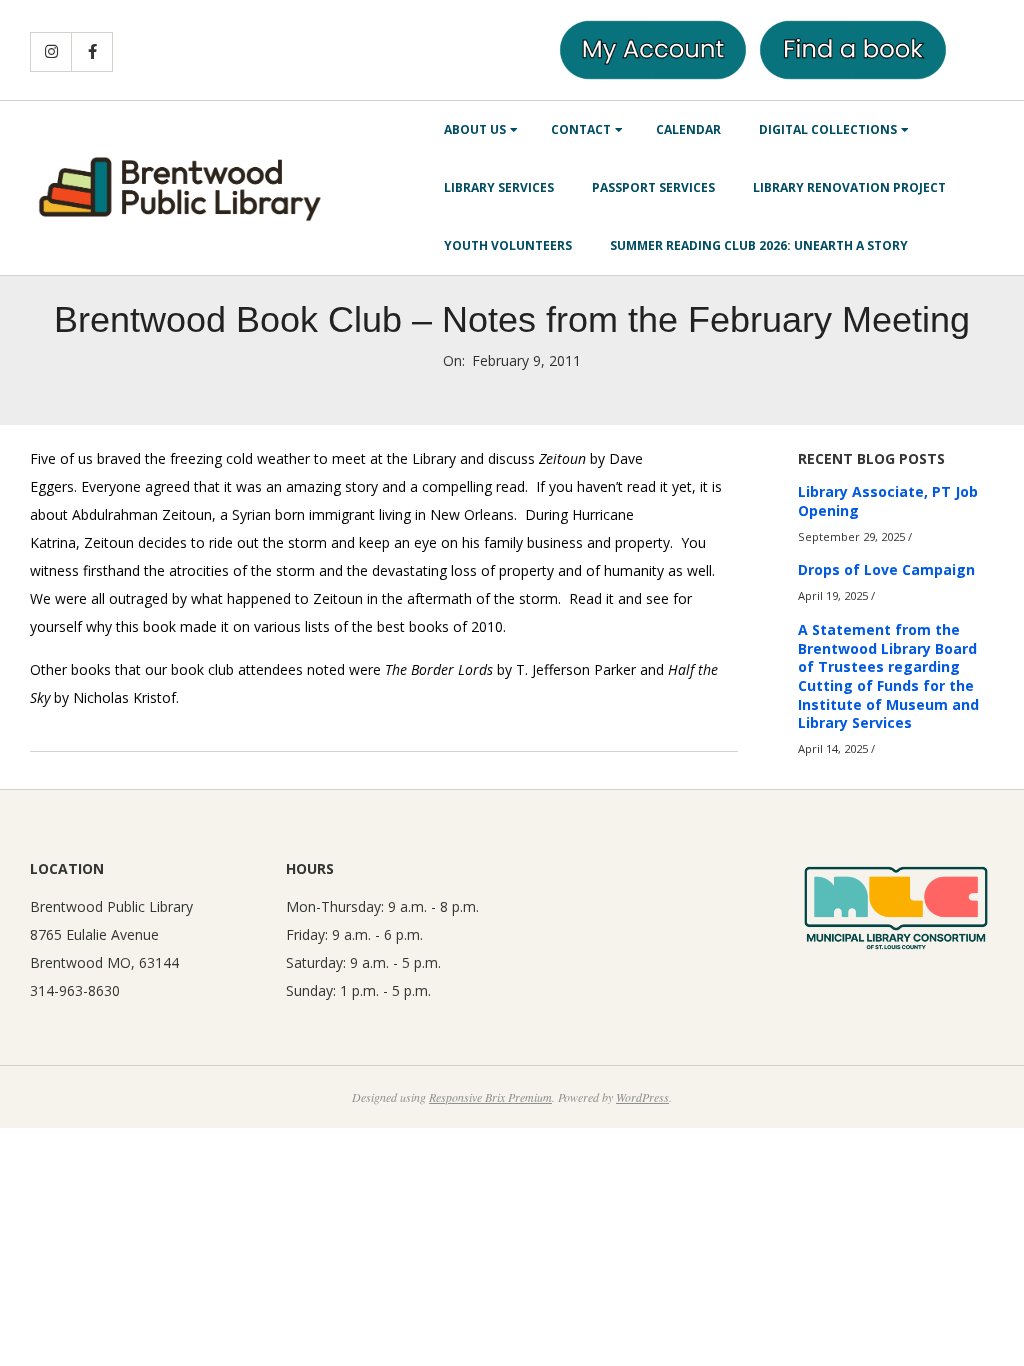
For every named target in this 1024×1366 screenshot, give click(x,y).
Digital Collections (828, 129)
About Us (475, 129)
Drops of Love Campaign (886, 569)
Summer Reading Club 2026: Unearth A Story (759, 245)
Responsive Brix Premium (490, 1097)
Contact (581, 129)
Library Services (499, 187)
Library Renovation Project (849, 187)
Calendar (688, 129)
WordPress (642, 1097)
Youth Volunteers (508, 245)
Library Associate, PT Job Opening (888, 501)
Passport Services (653, 187)
